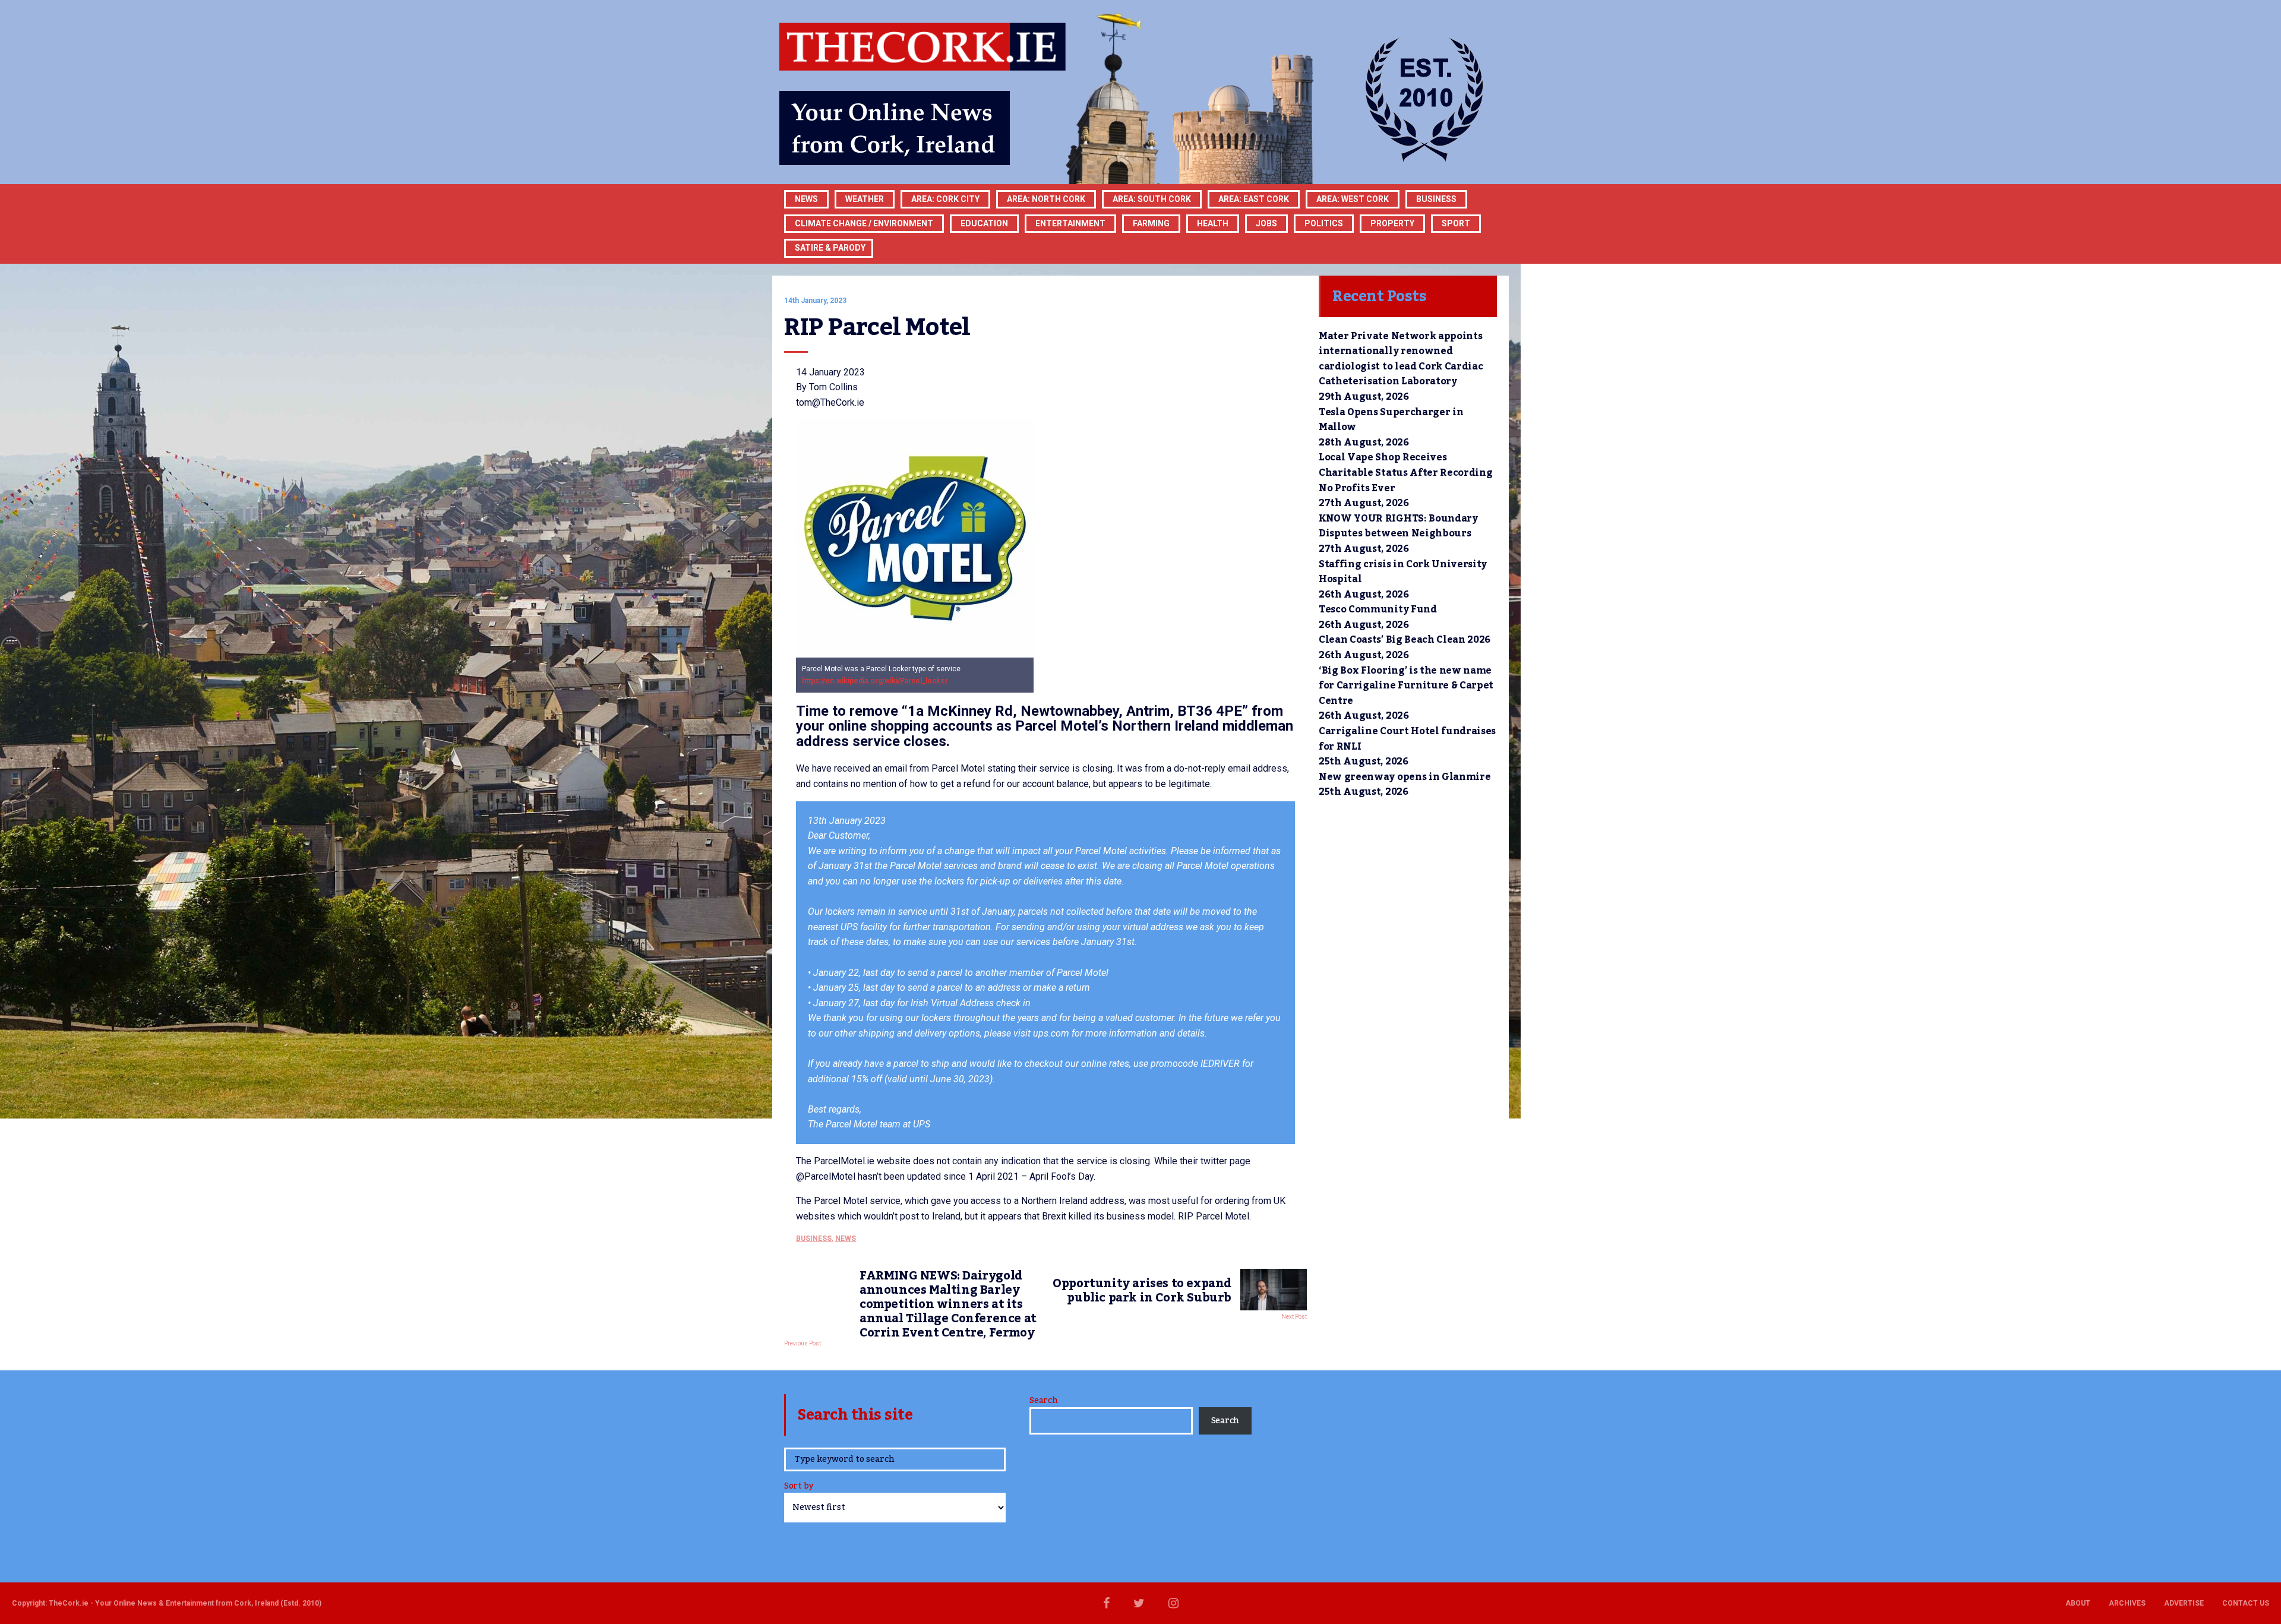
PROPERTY (1392, 223)
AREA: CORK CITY (945, 199)
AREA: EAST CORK (1254, 199)
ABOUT (2078, 1603)
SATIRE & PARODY (830, 248)
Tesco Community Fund (1378, 609)
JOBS (1266, 223)
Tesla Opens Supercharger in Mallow (1391, 420)
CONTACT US (2246, 1603)
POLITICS (1324, 223)
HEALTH (1213, 223)
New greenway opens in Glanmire (1405, 777)
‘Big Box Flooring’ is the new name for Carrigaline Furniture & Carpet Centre (1406, 686)
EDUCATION (984, 223)
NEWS (846, 1238)
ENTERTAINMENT (1070, 223)
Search (1043, 1401)
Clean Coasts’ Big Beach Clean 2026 (1405, 640)
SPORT (1456, 223)
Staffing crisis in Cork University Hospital (1403, 572)
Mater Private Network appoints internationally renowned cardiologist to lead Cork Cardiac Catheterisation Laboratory (1401, 359)
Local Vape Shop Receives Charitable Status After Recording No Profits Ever (1405, 473)
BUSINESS (1436, 199)
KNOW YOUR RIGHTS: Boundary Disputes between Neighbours (1398, 526)
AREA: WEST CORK (1353, 199)
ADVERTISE (2184, 1603)
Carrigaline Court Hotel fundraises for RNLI (1407, 739)
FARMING (1151, 223)
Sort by (799, 1487)
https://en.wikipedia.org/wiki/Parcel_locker (875, 681)
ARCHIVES (2127, 1603)
